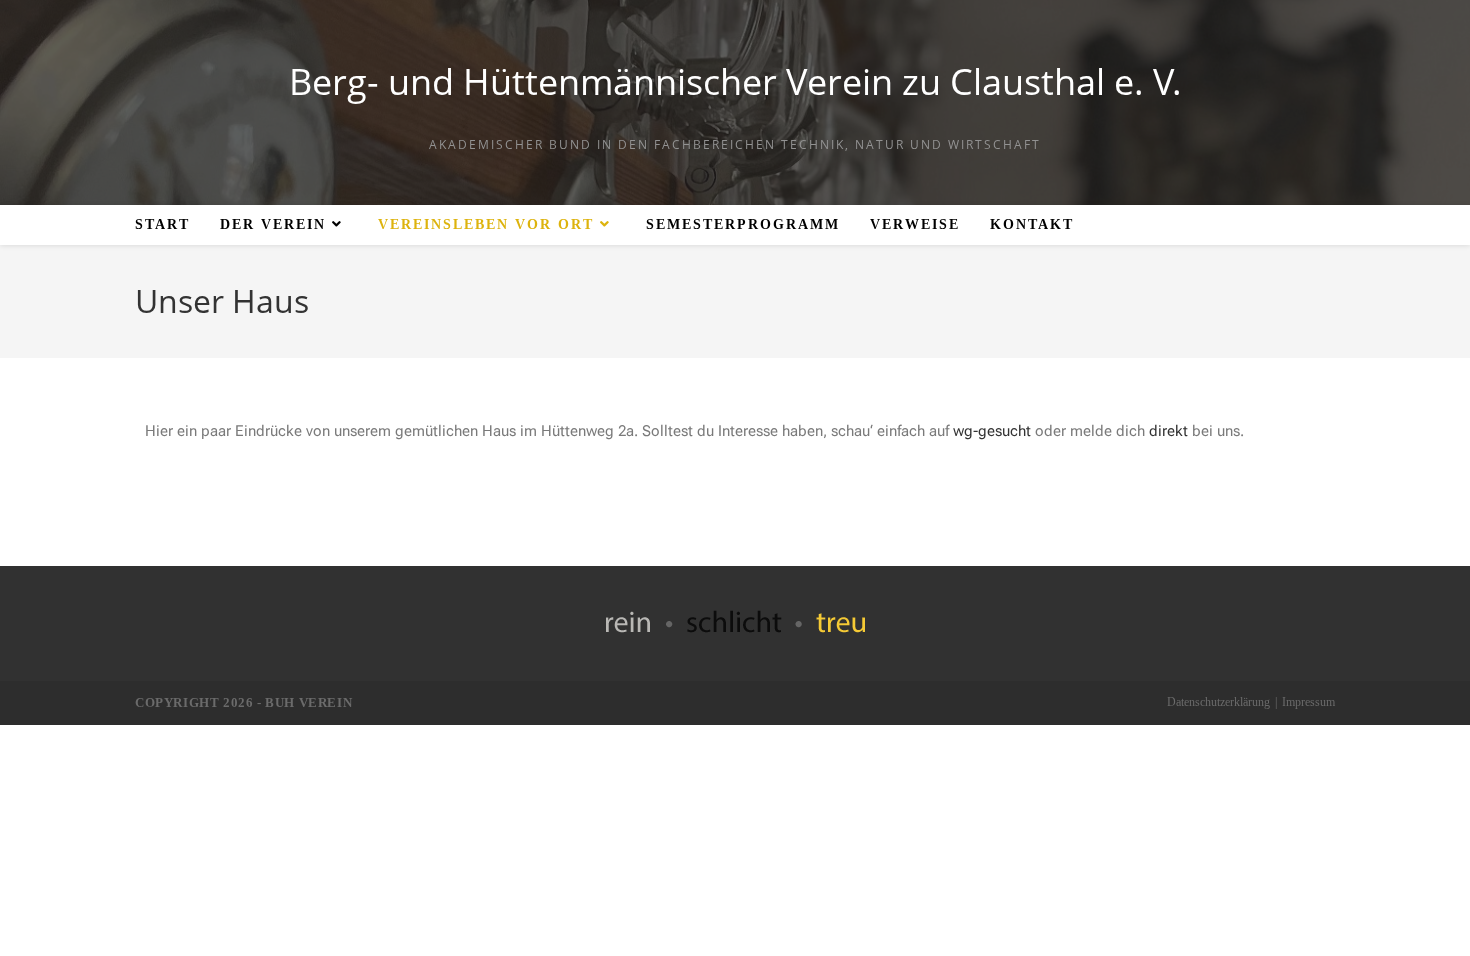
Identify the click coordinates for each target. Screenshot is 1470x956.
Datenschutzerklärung (1218, 702)
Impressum (1308, 702)
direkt (1168, 431)
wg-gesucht (992, 431)
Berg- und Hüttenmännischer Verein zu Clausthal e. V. (735, 81)
